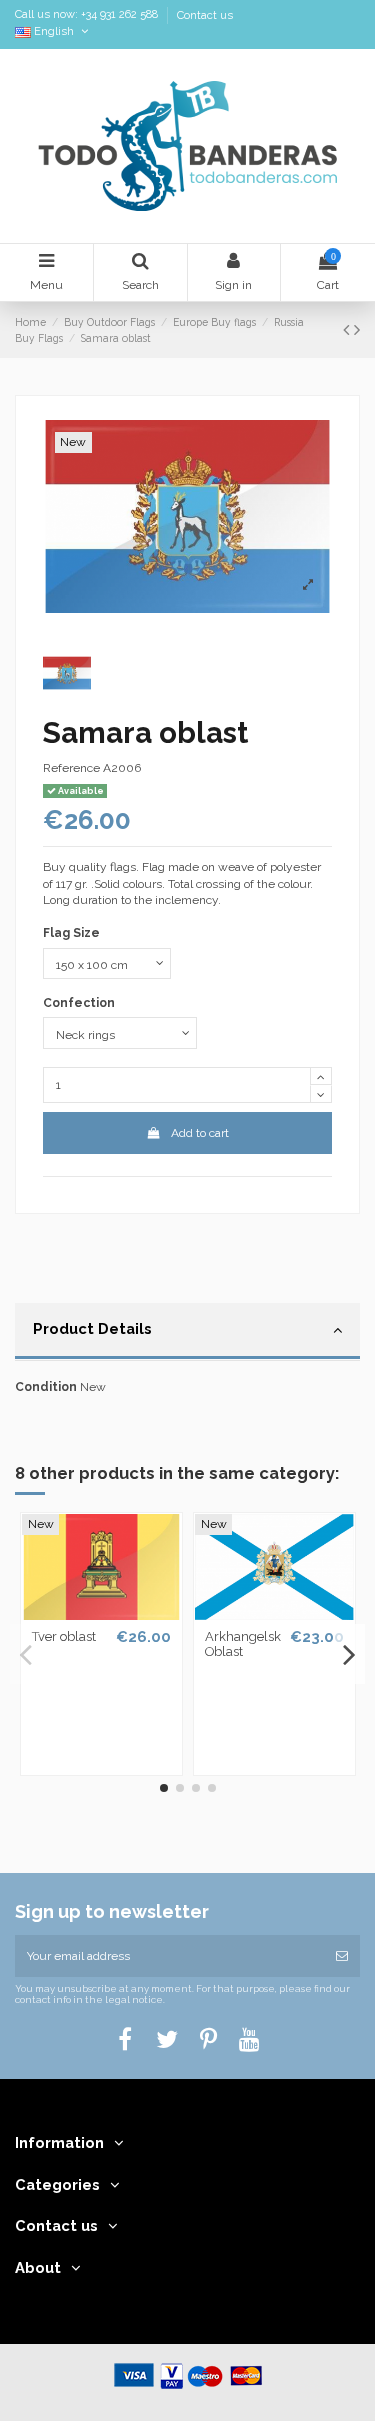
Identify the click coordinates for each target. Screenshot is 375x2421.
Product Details (92, 1328)
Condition (46, 1387)
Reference (71, 768)
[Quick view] (102, 1614)
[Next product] (357, 329)
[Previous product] (348, 329)
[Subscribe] (342, 1956)
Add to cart (200, 1133)
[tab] (187, 1332)
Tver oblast (64, 1636)
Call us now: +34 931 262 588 (88, 15)
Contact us (205, 15)
